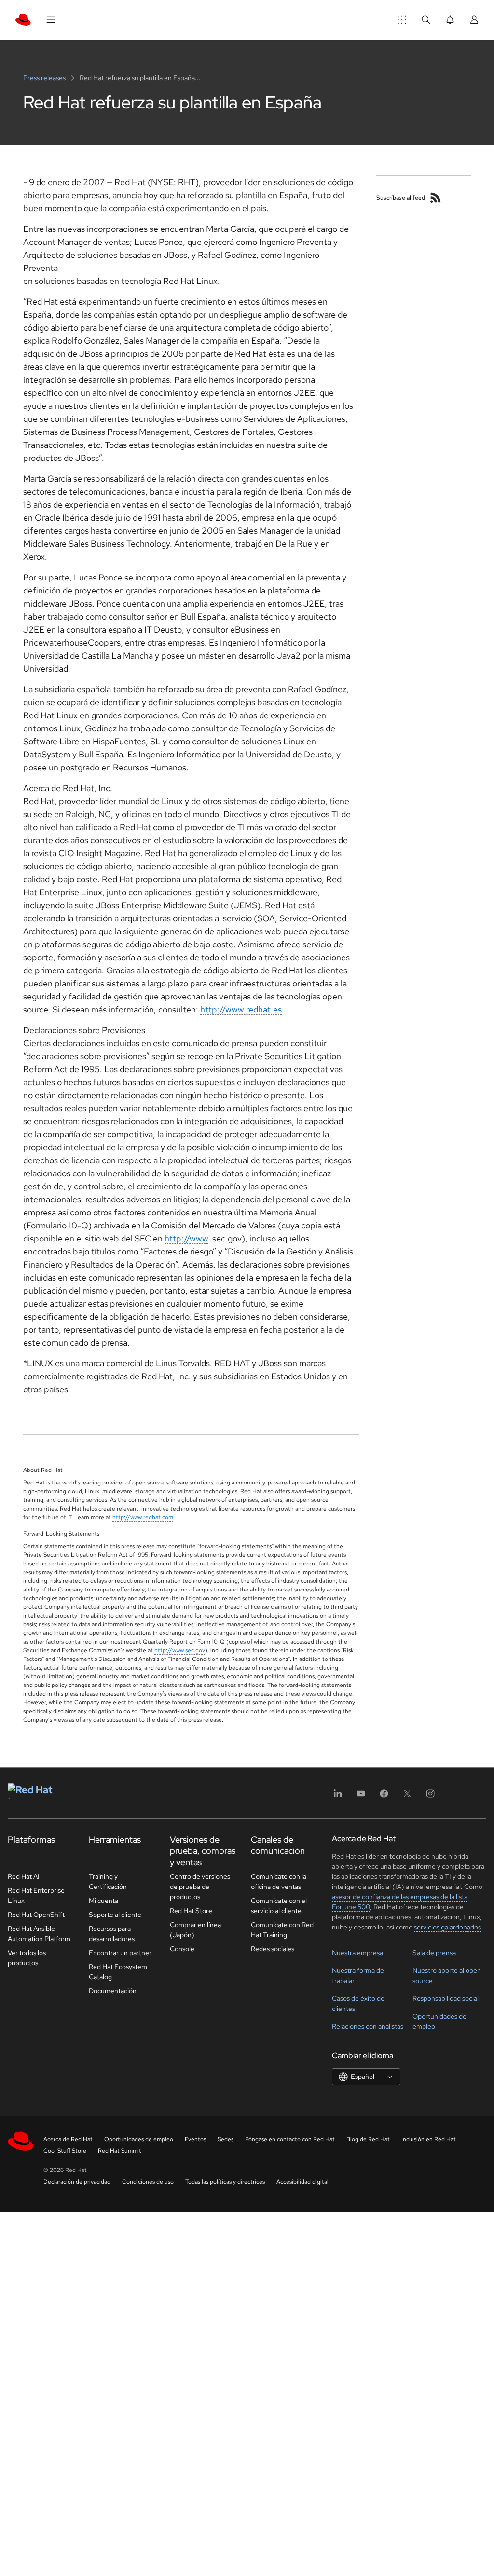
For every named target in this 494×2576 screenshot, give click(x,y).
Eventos (195, 2139)
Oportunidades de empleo (139, 2139)
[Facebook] (384, 1797)
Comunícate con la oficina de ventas (279, 1881)
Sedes (226, 2139)
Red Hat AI (24, 1876)
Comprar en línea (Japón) (195, 1930)
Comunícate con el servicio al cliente (279, 1906)
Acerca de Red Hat (68, 2139)
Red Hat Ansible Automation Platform (39, 1934)
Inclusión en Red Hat (429, 2139)
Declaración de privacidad (77, 2182)
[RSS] (436, 198)
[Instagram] (430, 1797)
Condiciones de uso (148, 2182)
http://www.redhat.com (143, 1517)
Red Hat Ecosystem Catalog (118, 1972)
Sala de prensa (434, 1953)
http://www (186, 1238)
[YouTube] (361, 1797)
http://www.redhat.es (241, 1009)
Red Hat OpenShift (36, 1915)
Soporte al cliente (115, 1915)
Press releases (45, 78)
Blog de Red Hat (368, 2139)
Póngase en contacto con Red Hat (290, 2139)
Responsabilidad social (446, 1998)
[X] (407, 1797)
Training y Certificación (108, 1881)
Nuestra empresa (357, 1953)
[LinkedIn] (338, 1797)
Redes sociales (273, 1949)
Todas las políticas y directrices (225, 2182)
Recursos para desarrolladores (112, 1934)
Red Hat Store (191, 1911)
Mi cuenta (103, 1901)
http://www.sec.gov (180, 1650)
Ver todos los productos (27, 1958)
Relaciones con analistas (368, 2026)
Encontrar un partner (120, 1953)
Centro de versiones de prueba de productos (200, 1887)
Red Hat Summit (120, 2151)
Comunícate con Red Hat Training (282, 1930)
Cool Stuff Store (65, 2151)
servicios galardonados (447, 1927)
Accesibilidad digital (302, 2182)
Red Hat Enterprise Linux (36, 1895)
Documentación (113, 1991)
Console (182, 1949)
